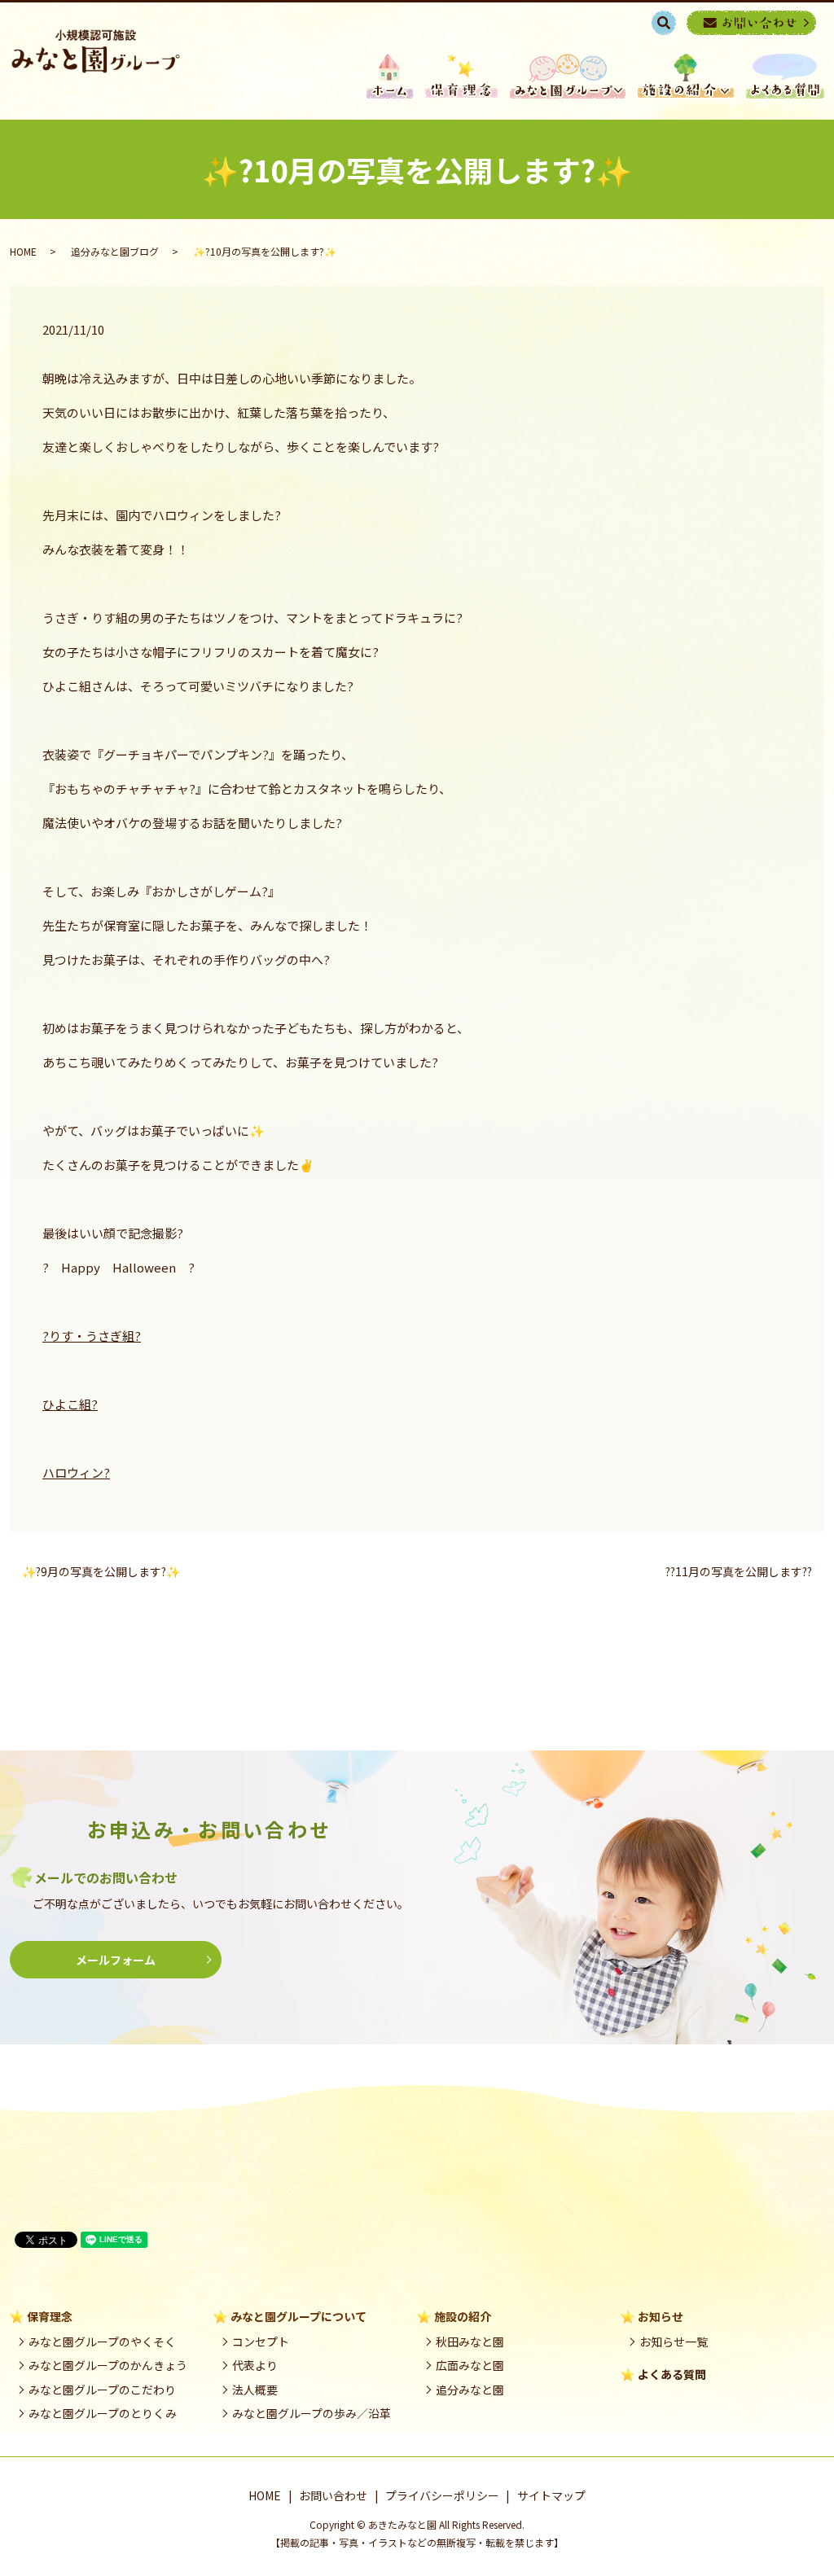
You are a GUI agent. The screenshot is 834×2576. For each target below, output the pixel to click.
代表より (255, 2365)
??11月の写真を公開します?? (739, 1572)
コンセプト (261, 2342)
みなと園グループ (568, 76)
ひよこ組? (70, 1404)
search (672, 22)
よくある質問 (672, 2374)
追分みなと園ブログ (115, 251)
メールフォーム (116, 1960)
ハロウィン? (76, 1472)
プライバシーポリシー (442, 2495)
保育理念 (461, 76)
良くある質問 (785, 76)
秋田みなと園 (470, 2342)
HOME (390, 76)
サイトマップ (551, 2495)
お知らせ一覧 (674, 2342)
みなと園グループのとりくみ (103, 2413)
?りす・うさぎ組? (92, 1336)
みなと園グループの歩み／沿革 (312, 2413)
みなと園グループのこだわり (102, 2390)
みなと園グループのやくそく (102, 2342)
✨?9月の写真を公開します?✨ (101, 1572)
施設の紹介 (686, 76)
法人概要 (255, 2390)
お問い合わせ (333, 2495)
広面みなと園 (470, 2365)
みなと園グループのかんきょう (108, 2365)
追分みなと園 (470, 2390)
